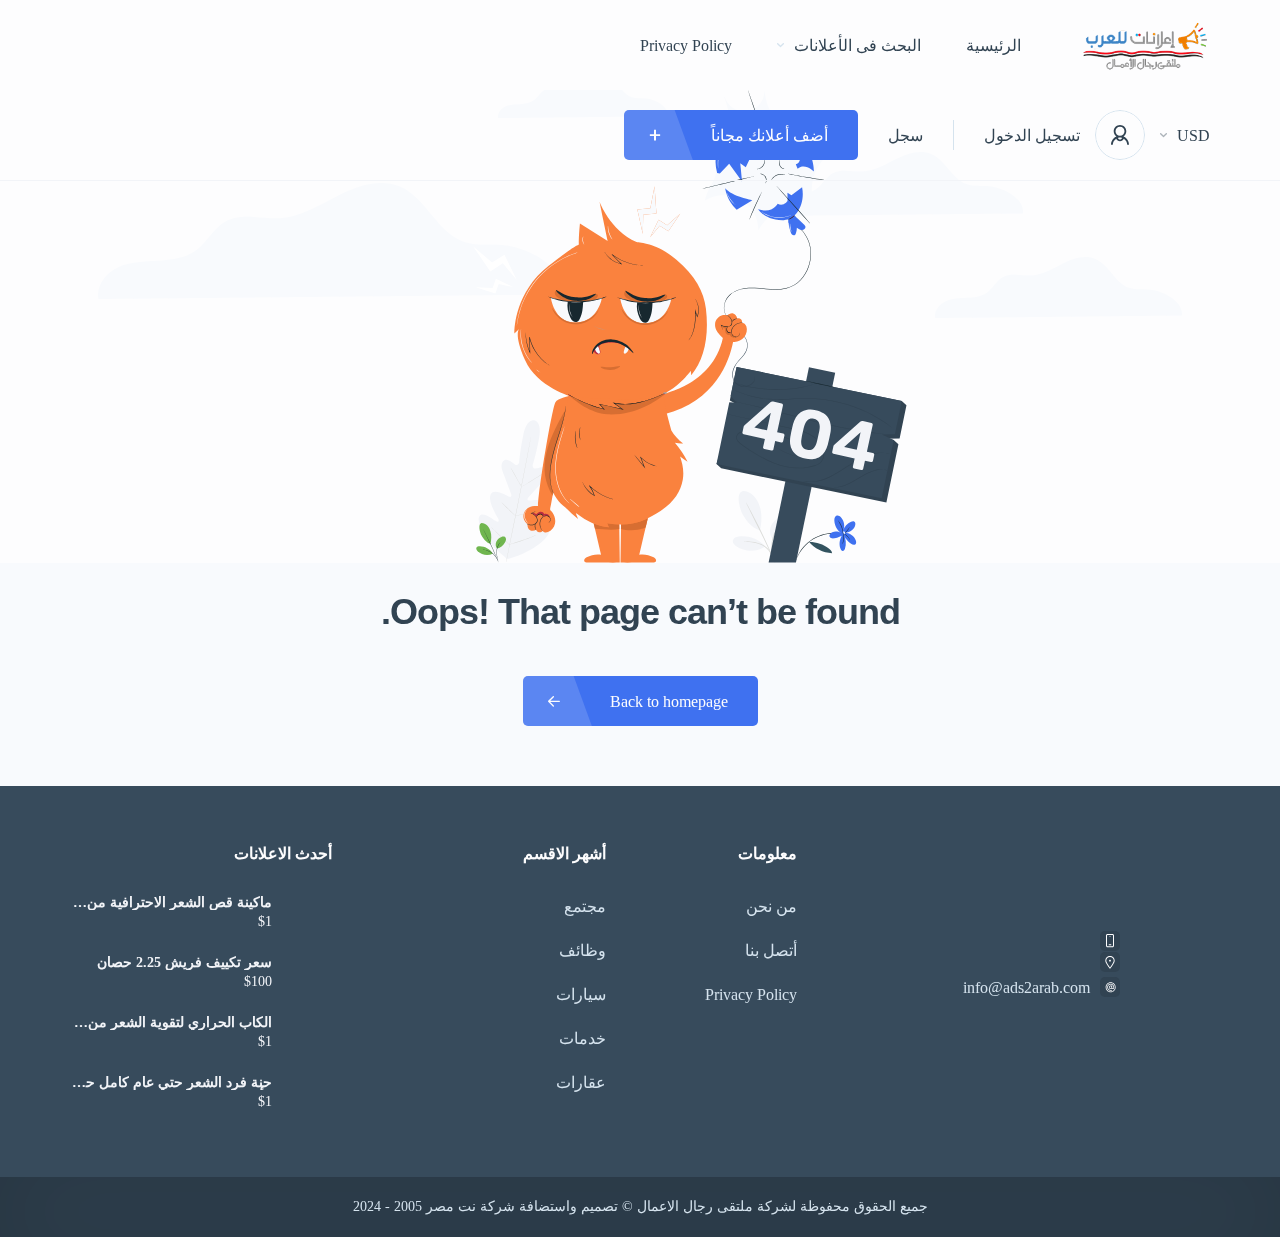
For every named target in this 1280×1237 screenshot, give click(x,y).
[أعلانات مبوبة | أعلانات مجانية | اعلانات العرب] (1145, 45)
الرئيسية (993, 45)
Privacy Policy (686, 45)
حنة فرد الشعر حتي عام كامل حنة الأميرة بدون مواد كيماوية (173, 1083)
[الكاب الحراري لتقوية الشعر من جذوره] (309, 1034)
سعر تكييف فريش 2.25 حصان (184, 963)
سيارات (581, 994)
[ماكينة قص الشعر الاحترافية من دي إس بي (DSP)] (309, 914)
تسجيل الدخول (1032, 135)
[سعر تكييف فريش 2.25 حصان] (309, 974)
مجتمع (585, 906)
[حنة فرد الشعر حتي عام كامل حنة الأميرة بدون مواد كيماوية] (309, 1094)
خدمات (582, 1038)
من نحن (771, 906)
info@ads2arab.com (1026, 987)
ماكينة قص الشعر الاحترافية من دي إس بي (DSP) (179, 903)
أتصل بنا (771, 950)
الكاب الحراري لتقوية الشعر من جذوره (180, 1023)
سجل (905, 135)
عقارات (581, 1082)
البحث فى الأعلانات (857, 45)
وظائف (582, 950)
